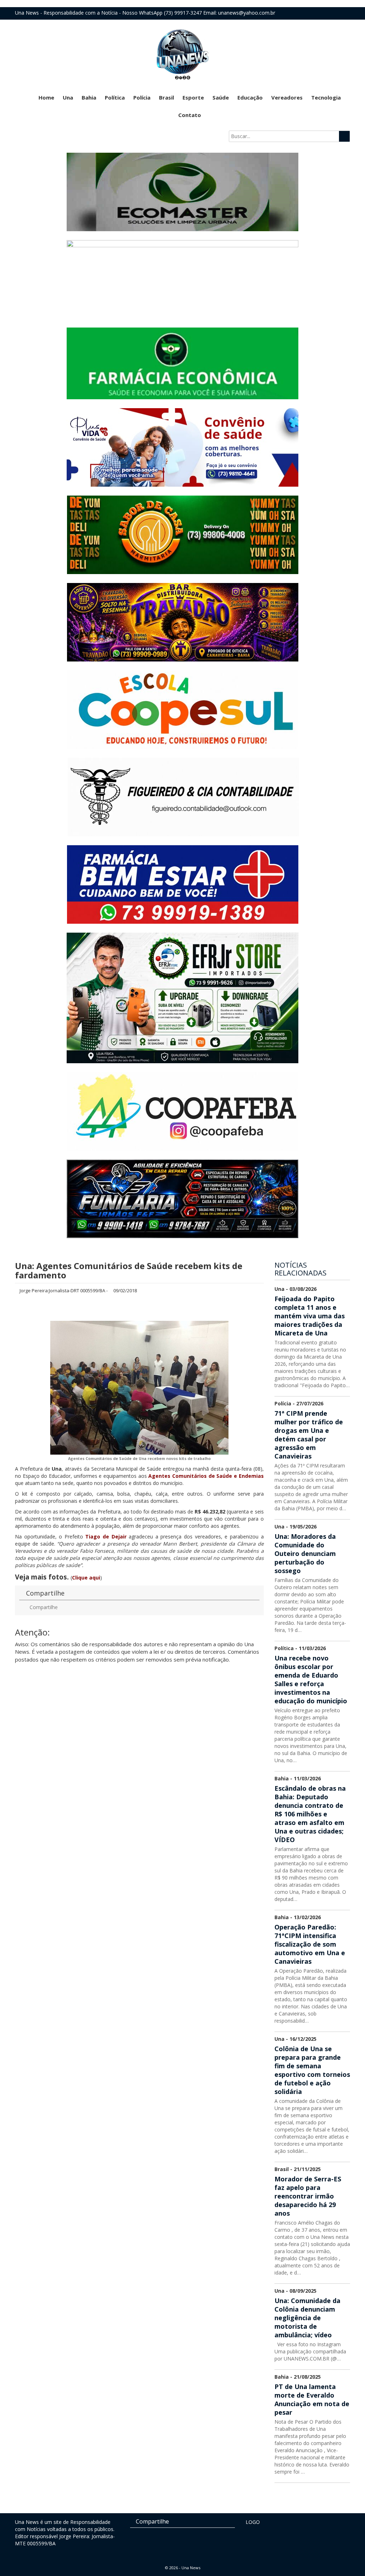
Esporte (193, 97)
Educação (250, 97)
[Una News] (182, 54)
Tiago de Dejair (106, 1537)
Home (46, 97)
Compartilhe (43, 1607)
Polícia (142, 97)
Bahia (89, 97)
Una (68, 97)
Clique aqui (86, 1578)
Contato (190, 115)
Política (115, 97)
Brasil (166, 97)
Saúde (221, 97)
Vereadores (287, 97)
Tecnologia (326, 97)
